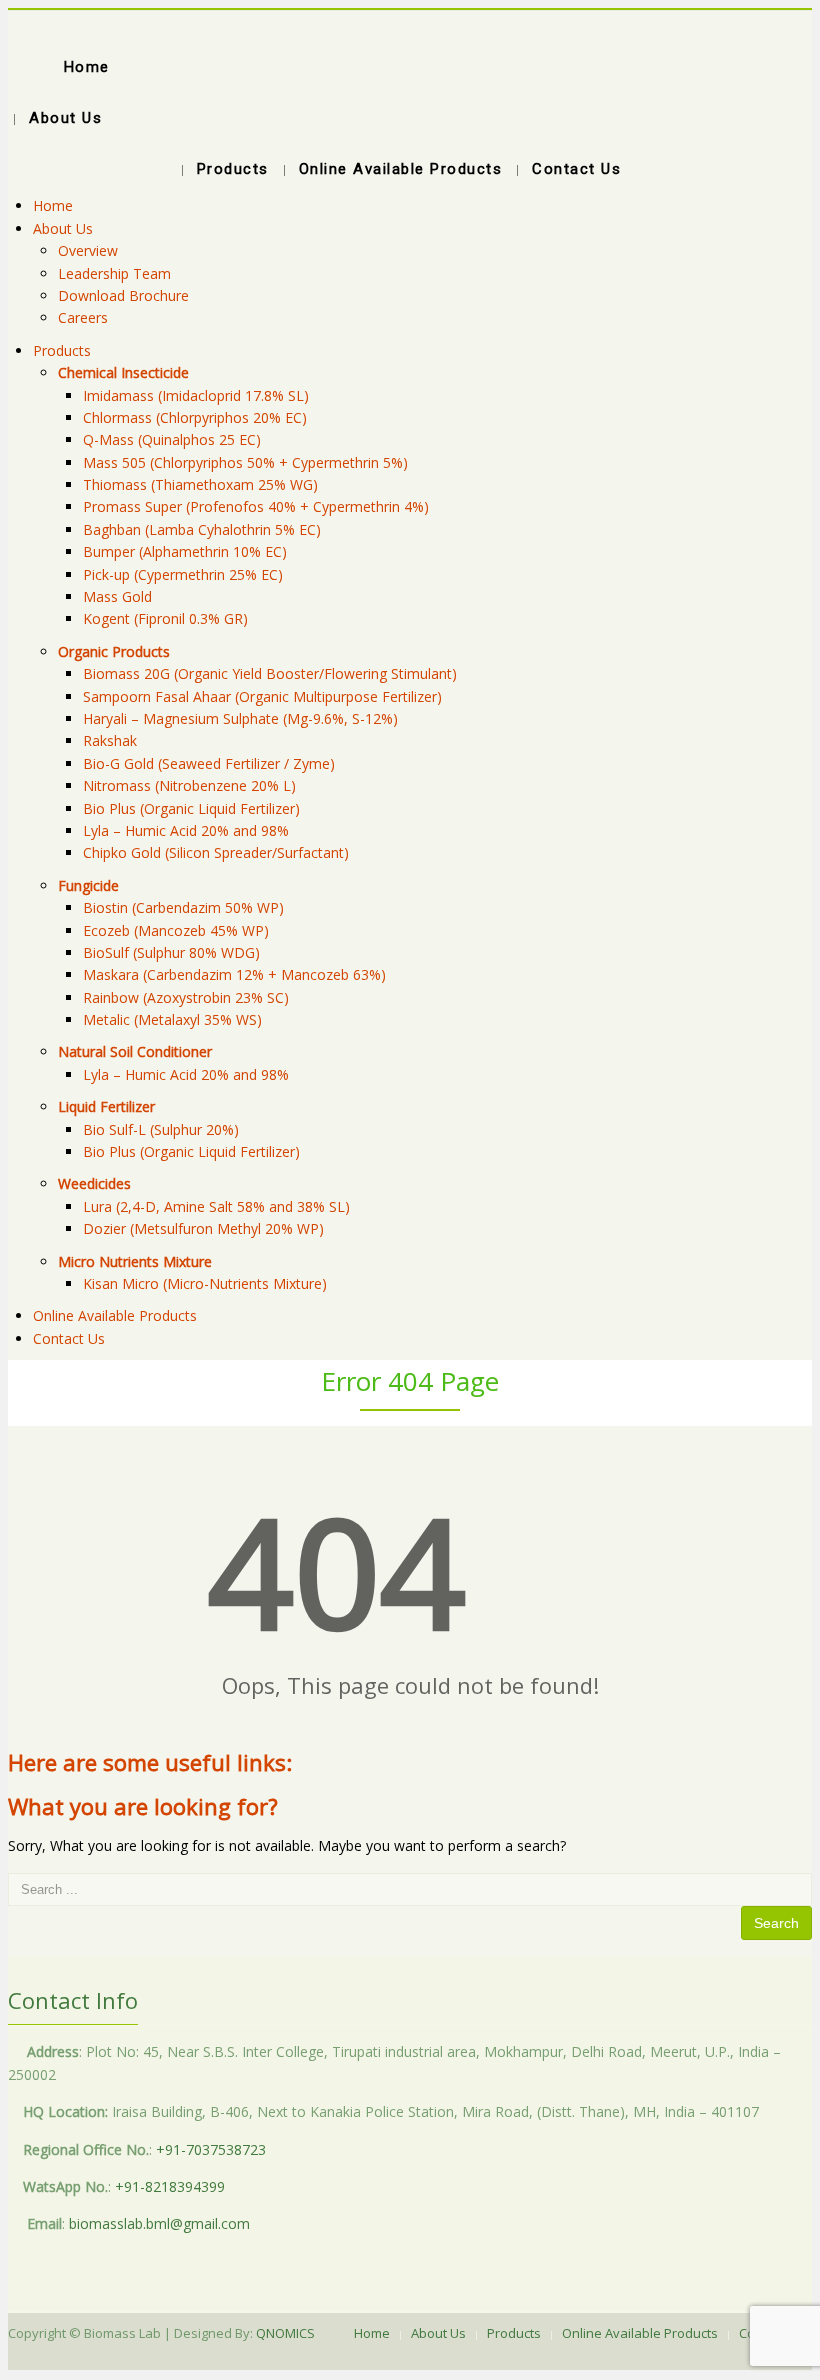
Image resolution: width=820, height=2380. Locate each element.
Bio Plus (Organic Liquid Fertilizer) (191, 808)
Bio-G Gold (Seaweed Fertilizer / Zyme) (209, 763)
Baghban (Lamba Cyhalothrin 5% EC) (202, 529)
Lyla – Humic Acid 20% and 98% (186, 830)
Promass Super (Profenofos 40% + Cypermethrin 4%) (256, 506)
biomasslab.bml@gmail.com (159, 2223)
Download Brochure (123, 295)
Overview (88, 250)
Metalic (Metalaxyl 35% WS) (172, 1019)
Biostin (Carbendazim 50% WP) (183, 907)
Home (53, 205)
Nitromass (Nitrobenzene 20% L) (189, 785)
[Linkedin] (420, 2361)
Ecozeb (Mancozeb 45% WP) (176, 930)
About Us (63, 228)
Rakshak (110, 740)
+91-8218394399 (170, 2186)
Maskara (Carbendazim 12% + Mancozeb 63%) (234, 974)
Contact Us (69, 1338)
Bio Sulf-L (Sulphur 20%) (161, 1129)
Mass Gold (117, 596)
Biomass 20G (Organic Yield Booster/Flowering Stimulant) (270, 673)
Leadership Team (114, 273)
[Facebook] (399, 2361)
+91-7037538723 (211, 2149)
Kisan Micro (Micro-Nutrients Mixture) (205, 1283)
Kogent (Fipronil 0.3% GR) (165, 618)
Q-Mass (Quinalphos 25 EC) (172, 439)
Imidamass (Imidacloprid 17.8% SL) (196, 395)
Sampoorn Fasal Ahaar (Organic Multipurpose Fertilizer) (262, 696)
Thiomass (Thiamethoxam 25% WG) (200, 484)
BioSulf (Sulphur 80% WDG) (171, 952)
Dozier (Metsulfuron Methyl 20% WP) (203, 1228)
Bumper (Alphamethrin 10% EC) (185, 551)
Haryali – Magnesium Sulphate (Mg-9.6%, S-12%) (240, 718)
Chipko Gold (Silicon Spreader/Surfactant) (216, 852)
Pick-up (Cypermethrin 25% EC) (183, 574)
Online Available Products (115, 1315)
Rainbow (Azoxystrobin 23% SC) (186, 997)
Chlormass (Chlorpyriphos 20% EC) (195, 417)
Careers (83, 317)
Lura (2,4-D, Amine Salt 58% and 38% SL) (216, 1206)
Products (62, 350)
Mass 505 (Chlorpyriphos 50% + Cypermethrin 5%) (245, 462)
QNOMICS (285, 2333)
